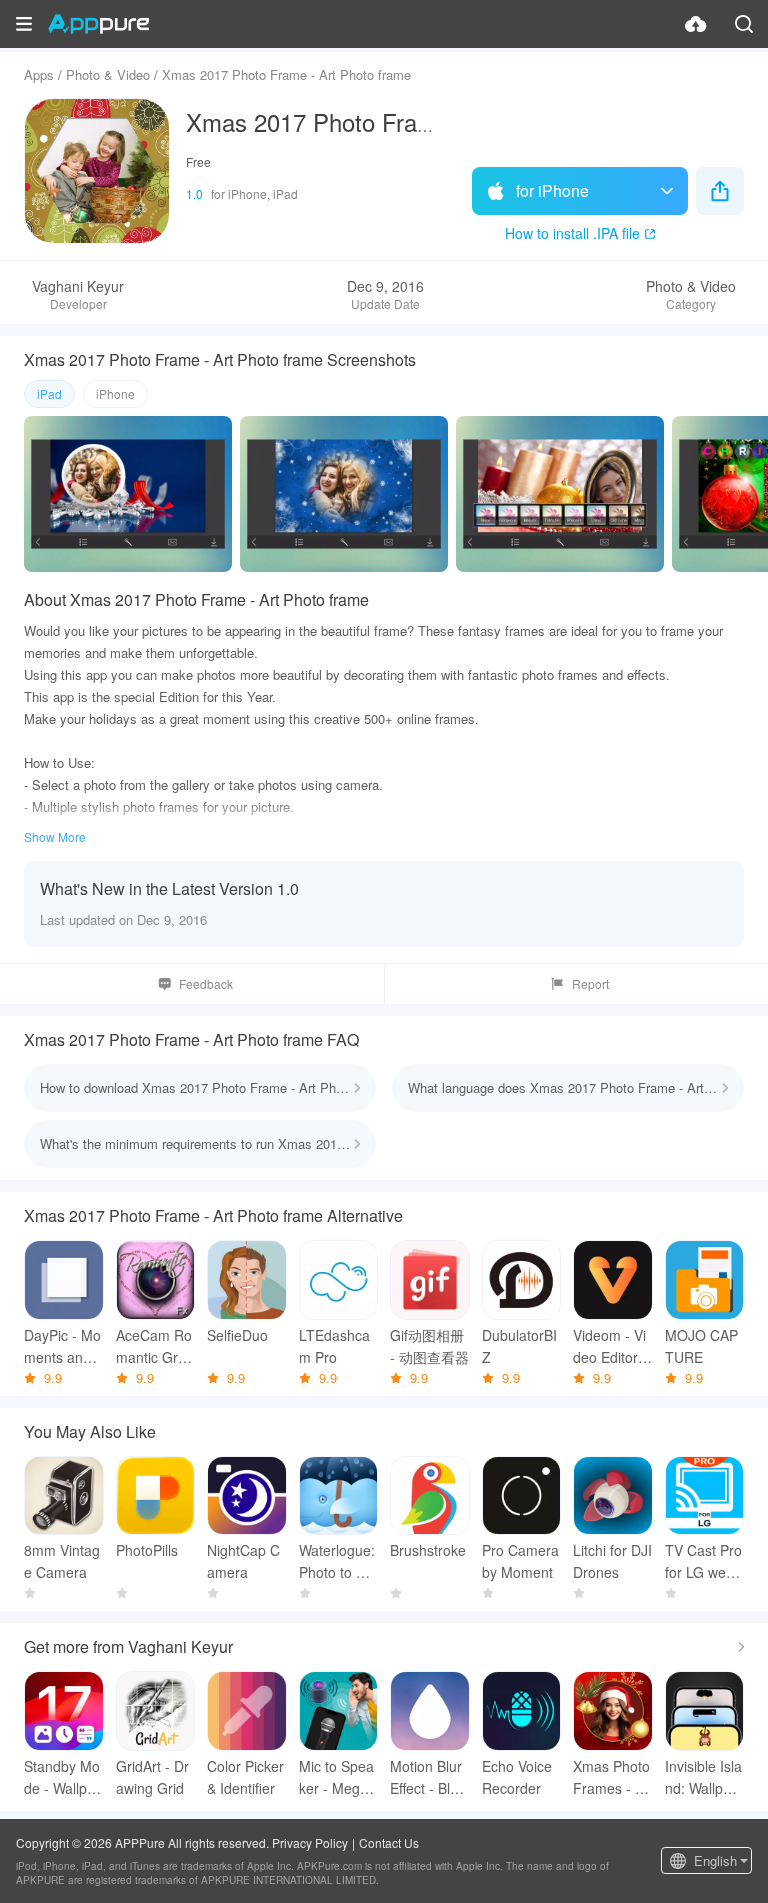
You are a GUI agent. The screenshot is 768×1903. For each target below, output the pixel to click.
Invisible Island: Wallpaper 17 (703, 1777)
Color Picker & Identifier (245, 1777)
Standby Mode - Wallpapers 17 (63, 1777)
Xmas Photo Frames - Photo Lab (612, 1777)
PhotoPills (147, 1550)
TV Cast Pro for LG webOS (703, 1561)
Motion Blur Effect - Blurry (429, 1777)
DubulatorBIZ (519, 1346)
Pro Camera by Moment (520, 1561)
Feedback (206, 983)
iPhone (115, 393)
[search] (744, 24)
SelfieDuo (237, 1335)
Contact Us (389, 1842)
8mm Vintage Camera (62, 1561)
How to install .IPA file (572, 233)
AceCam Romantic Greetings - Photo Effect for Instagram (155, 1346)
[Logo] (98, 24)
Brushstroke (428, 1550)
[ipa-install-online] (696, 24)
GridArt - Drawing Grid (152, 1777)
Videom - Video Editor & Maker (612, 1346)
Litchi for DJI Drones (612, 1561)
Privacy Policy (310, 1842)
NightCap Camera (243, 1561)
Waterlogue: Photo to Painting (337, 1561)
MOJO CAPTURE (701, 1346)
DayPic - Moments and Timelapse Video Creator (63, 1346)
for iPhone (552, 190)
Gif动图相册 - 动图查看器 (429, 1346)
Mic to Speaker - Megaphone (337, 1777)
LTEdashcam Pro (334, 1346)
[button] (24, 24)
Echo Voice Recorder (517, 1777)
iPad (49, 393)
